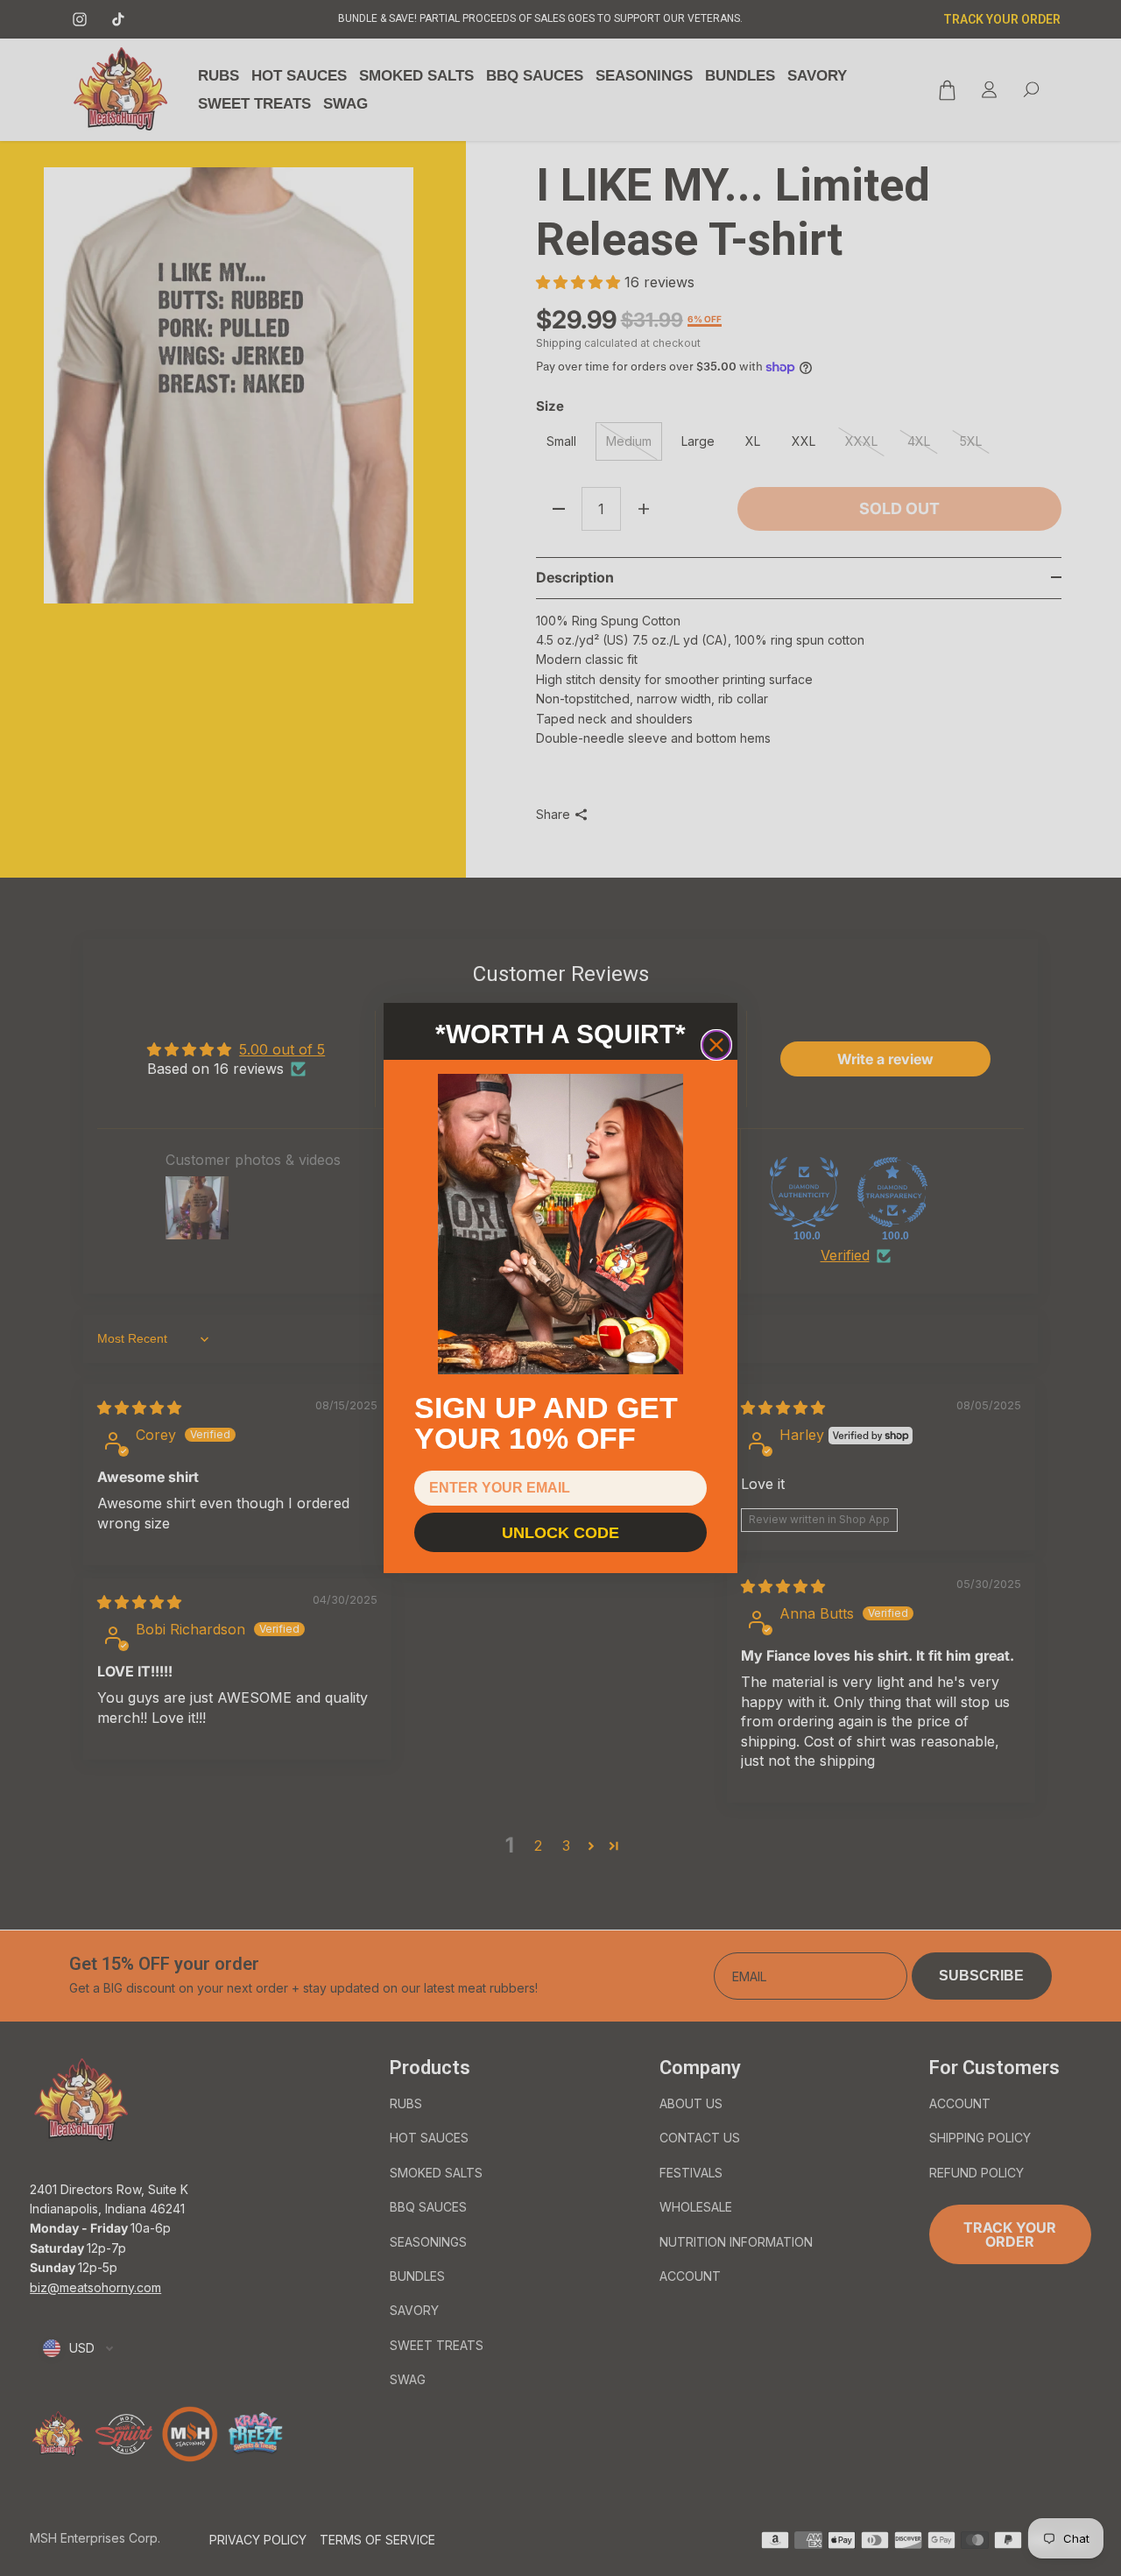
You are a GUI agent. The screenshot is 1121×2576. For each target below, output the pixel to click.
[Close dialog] (716, 1045)
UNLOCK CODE (560, 1533)
